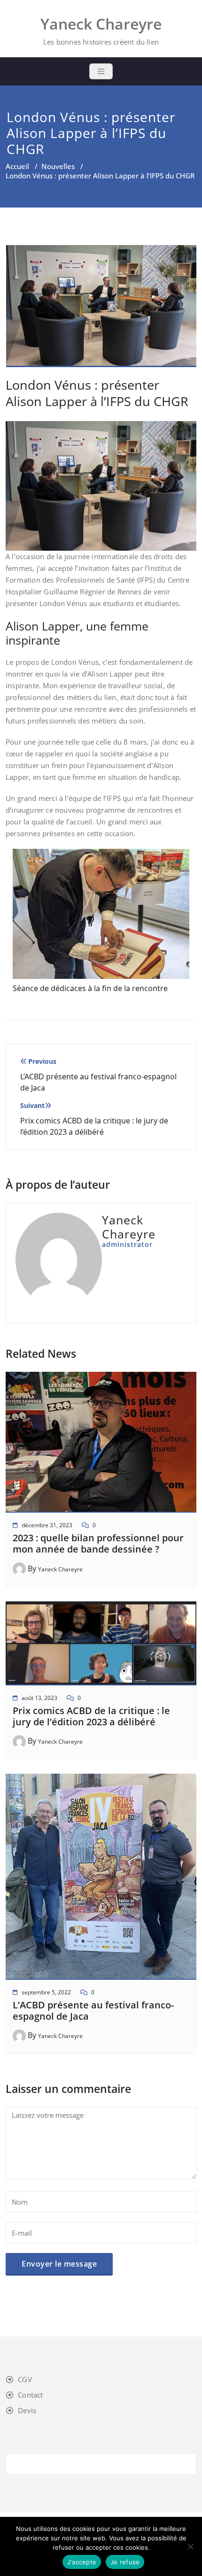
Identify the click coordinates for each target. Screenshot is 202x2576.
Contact (30, 2395)
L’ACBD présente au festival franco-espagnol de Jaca (93, 2011)
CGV (25, 2379)
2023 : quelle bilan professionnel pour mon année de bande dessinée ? (98, 1543)
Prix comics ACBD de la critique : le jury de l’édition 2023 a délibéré (91, 1716)
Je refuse (125, 2562)
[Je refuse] (190, 2546)
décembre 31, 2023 (47, 1525)
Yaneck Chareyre (60, 1569)
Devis (27, 2410)
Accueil (17, 166)
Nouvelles (58, 166)
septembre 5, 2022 (46, 1992)
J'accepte (82, 2562)
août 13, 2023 (39, 1698)
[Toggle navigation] (101, 71)
